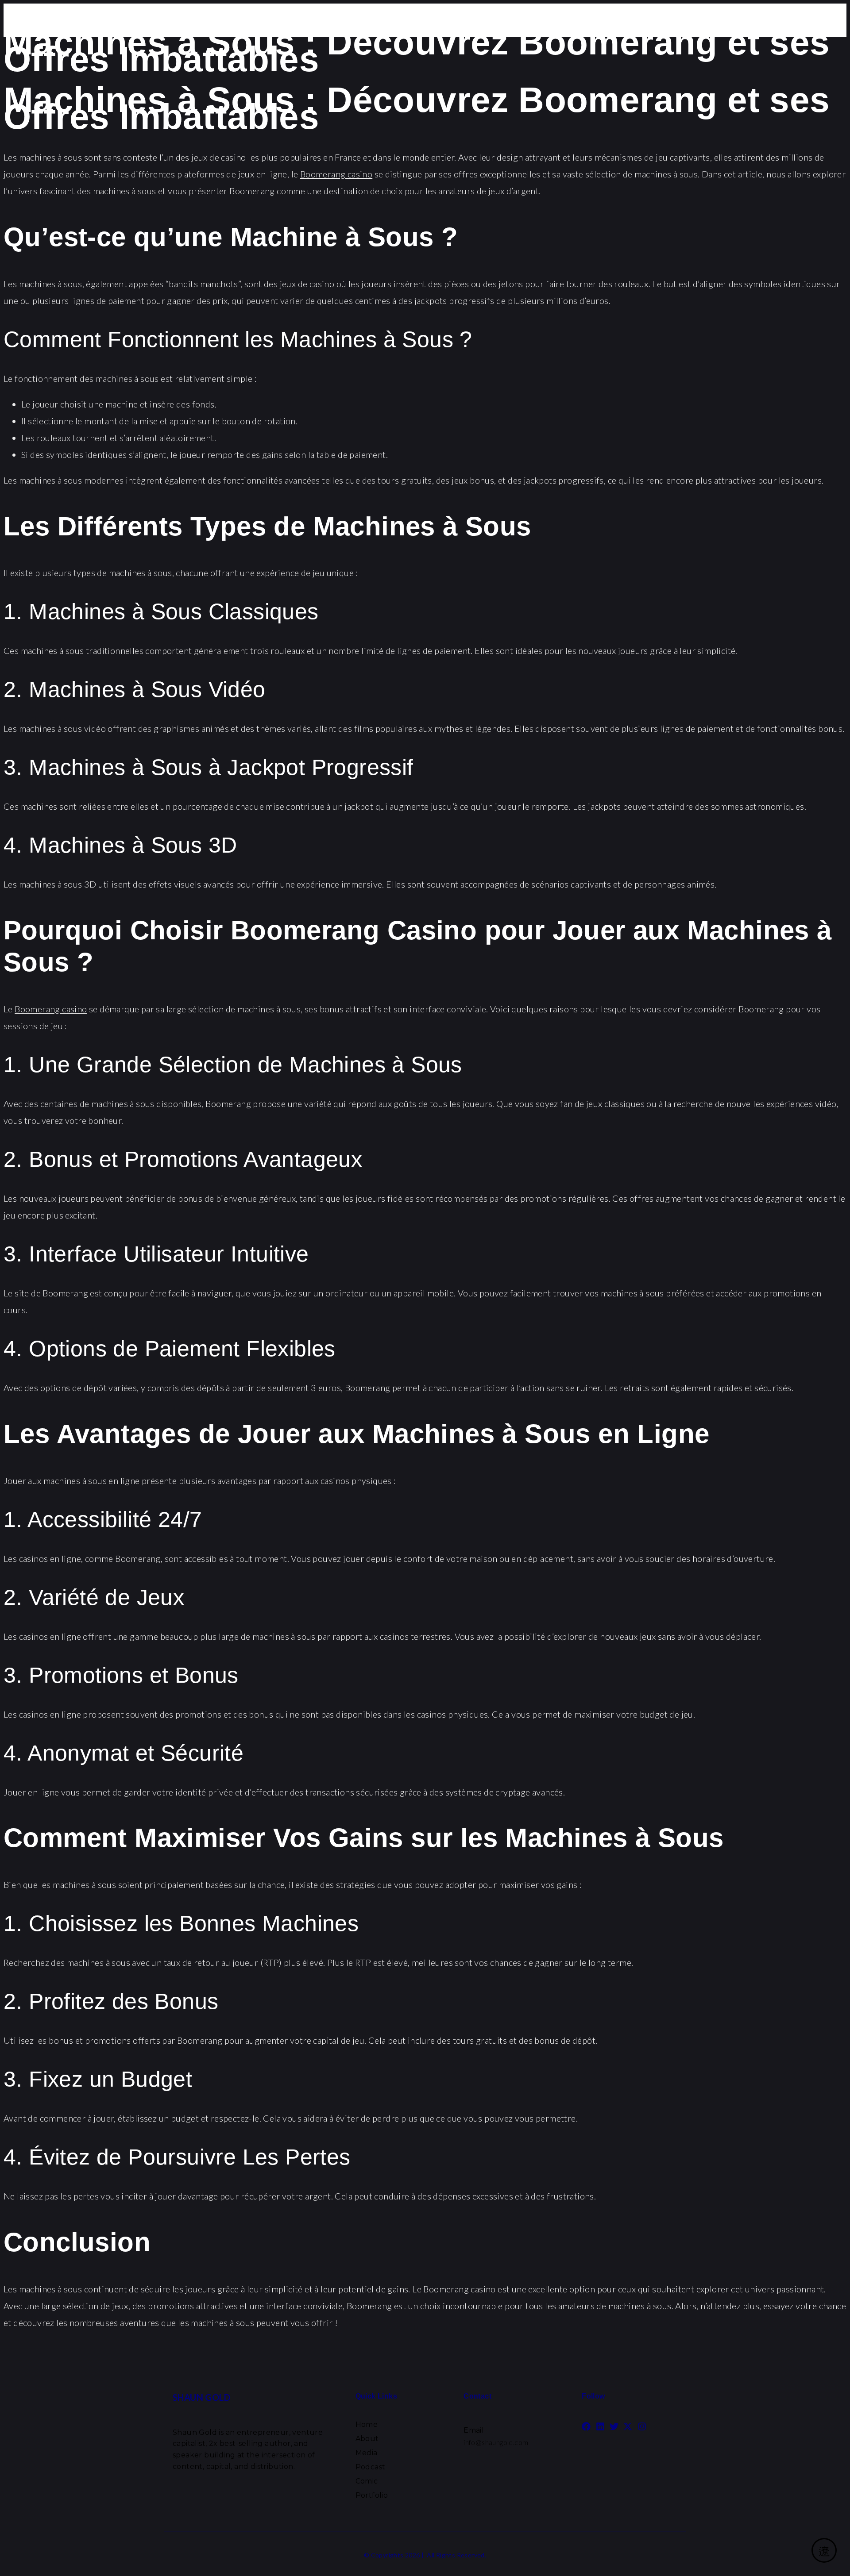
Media (367, 2453)
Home (367, 2424)
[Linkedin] (600, 2426)
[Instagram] (642, 2426)
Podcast (371, 2467)
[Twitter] (614, 2426)
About (367, 2439)
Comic (367, 2481)
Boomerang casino (336, 174)
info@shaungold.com (496, 2442)
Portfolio (372, 2495)
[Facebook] (586, 2426)
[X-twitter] (628, 2426)
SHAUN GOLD (201, 2397)
